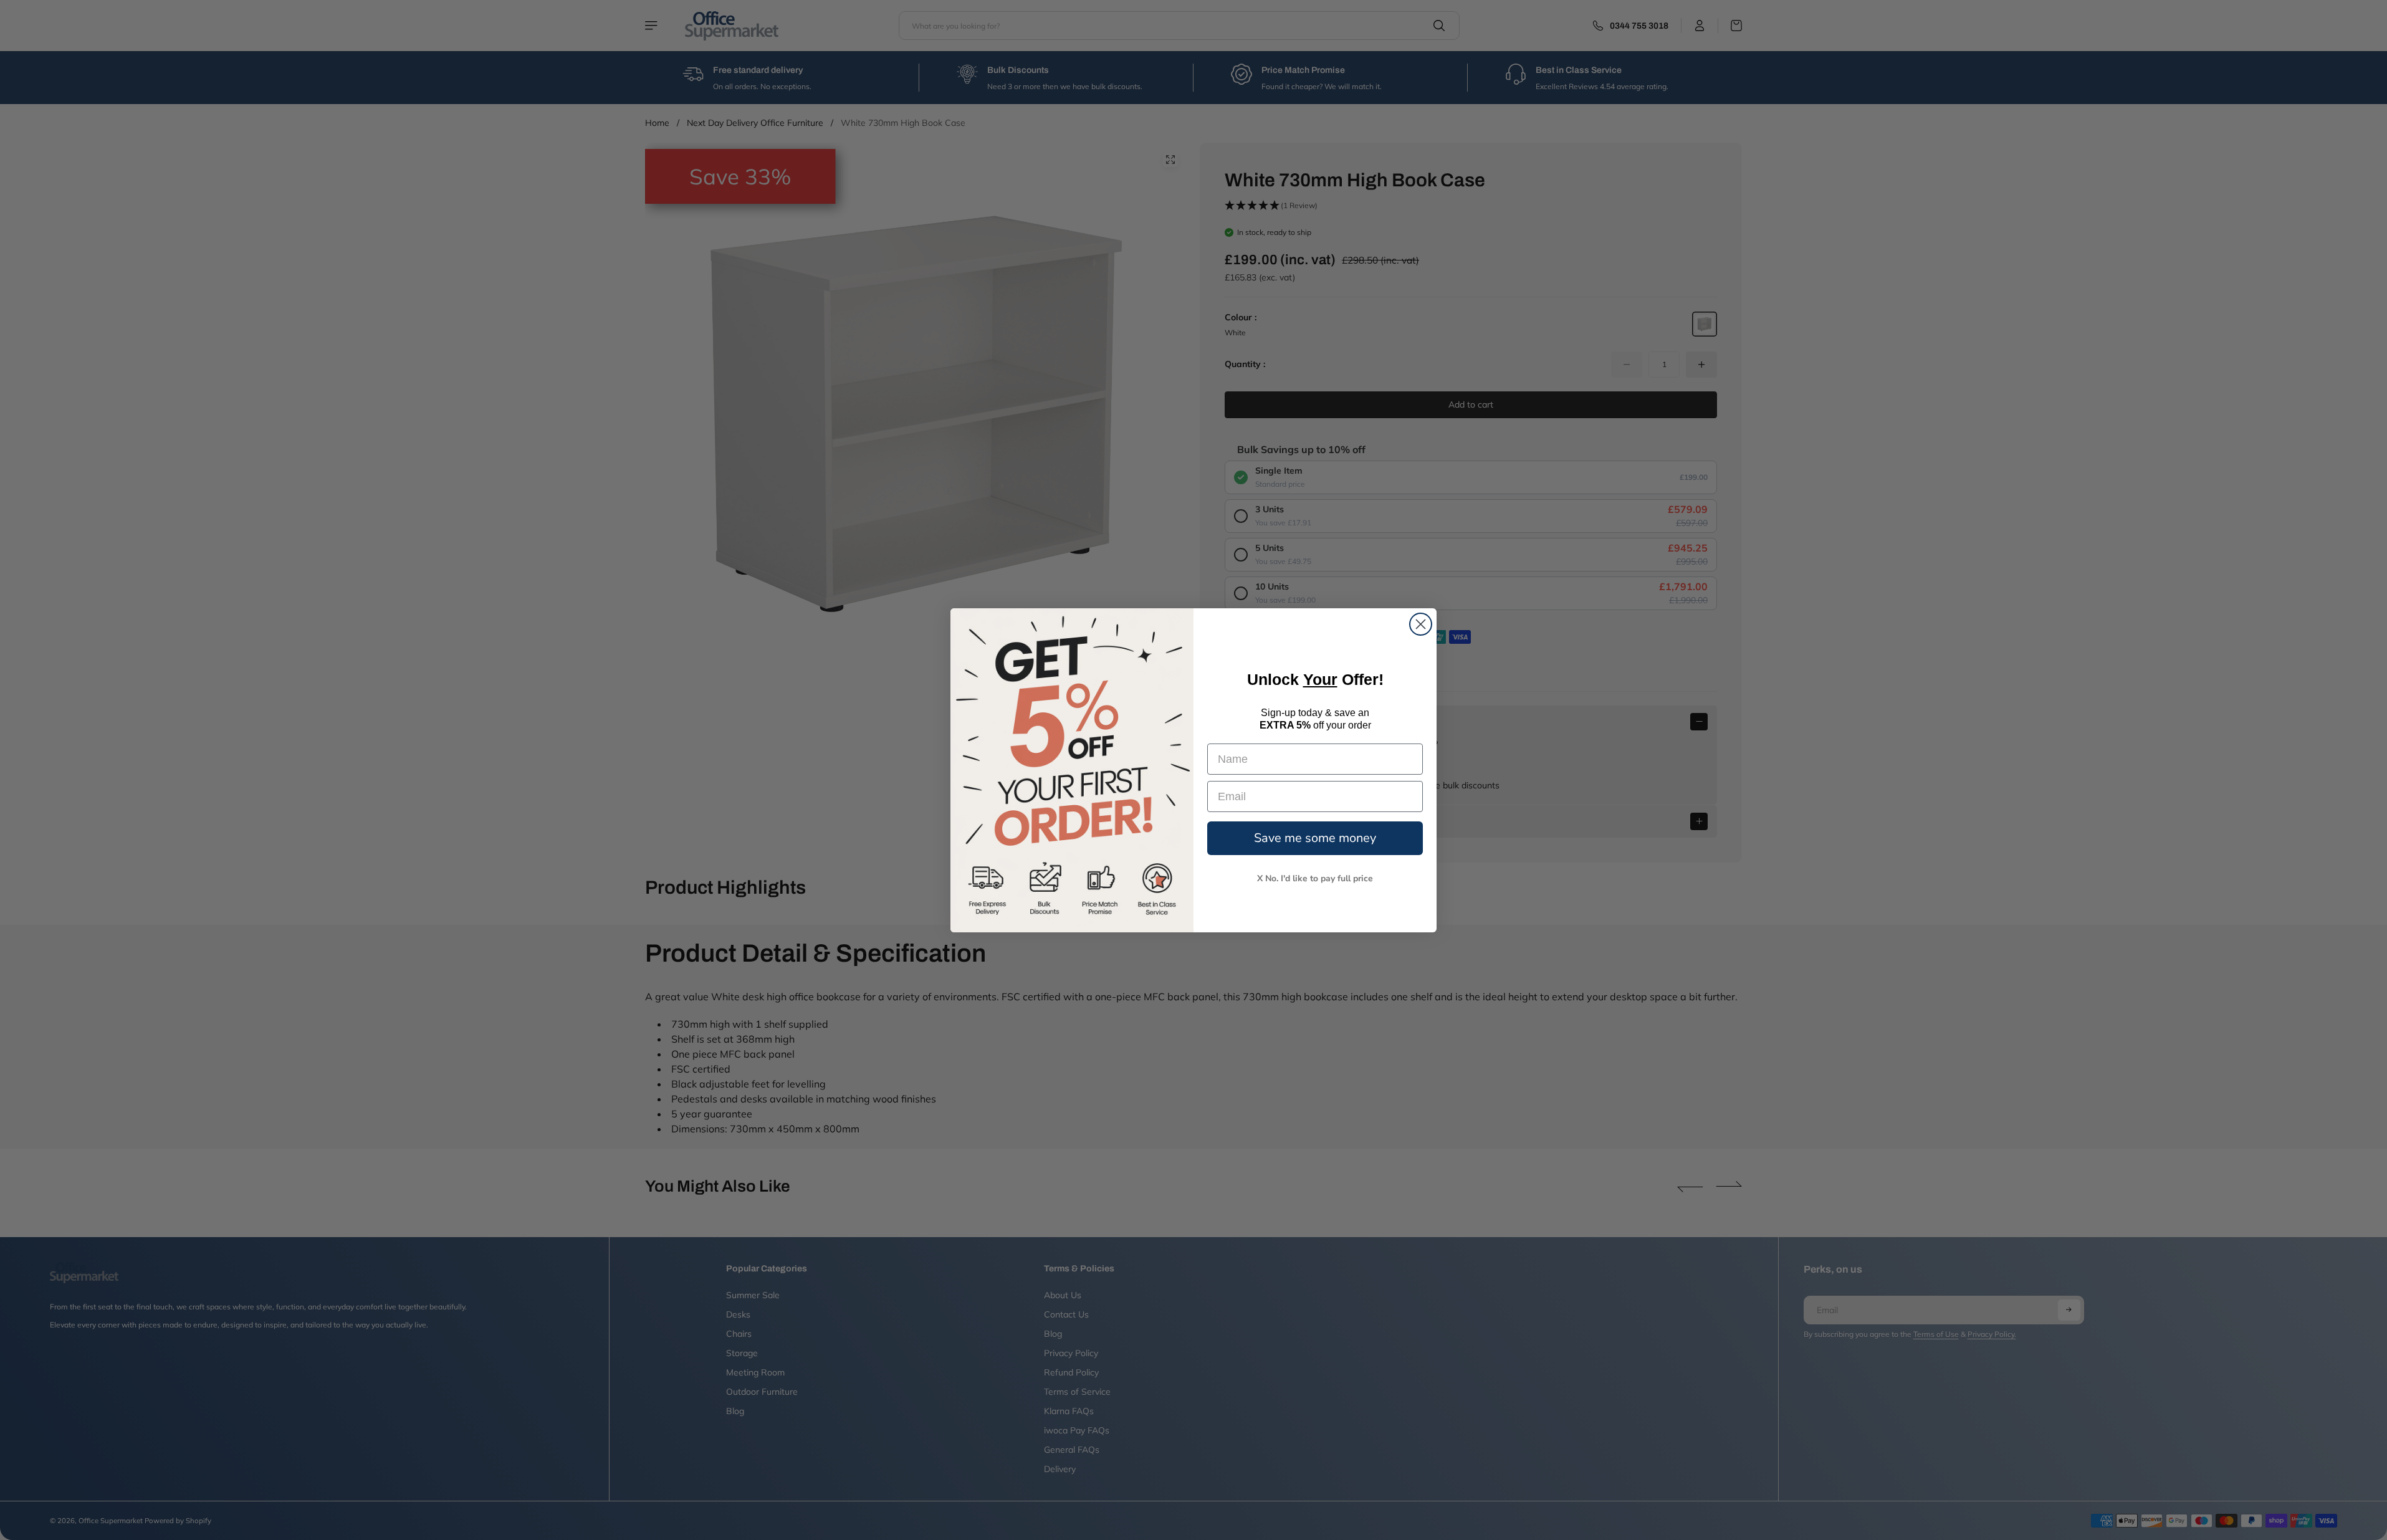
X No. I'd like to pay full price (1315, 878)
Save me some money (1315, 838)
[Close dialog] (1421, 624)
